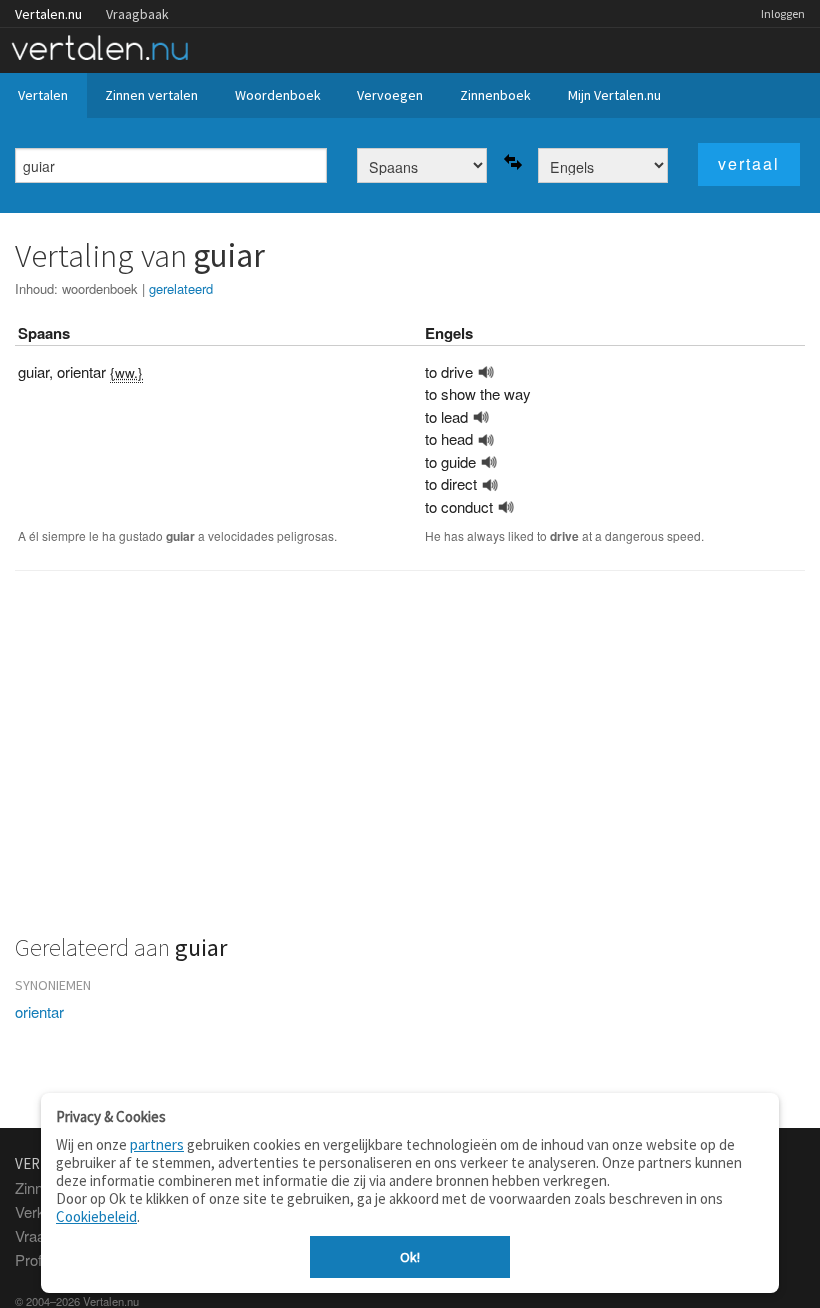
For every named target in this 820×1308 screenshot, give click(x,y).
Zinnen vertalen (151, 95)
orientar (39, 1011)
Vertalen (43, 95)
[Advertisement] (410, 764)
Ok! (410, 1257)
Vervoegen (390, 95)
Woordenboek (278, 95)
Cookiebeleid (96, 1216)
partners (157, 1144)
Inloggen (783, 13)
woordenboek (100, 288)
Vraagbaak (137, 14)
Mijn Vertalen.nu (614, 95)
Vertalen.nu (48, 14)
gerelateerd (181, 288)
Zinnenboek (495, 95)
